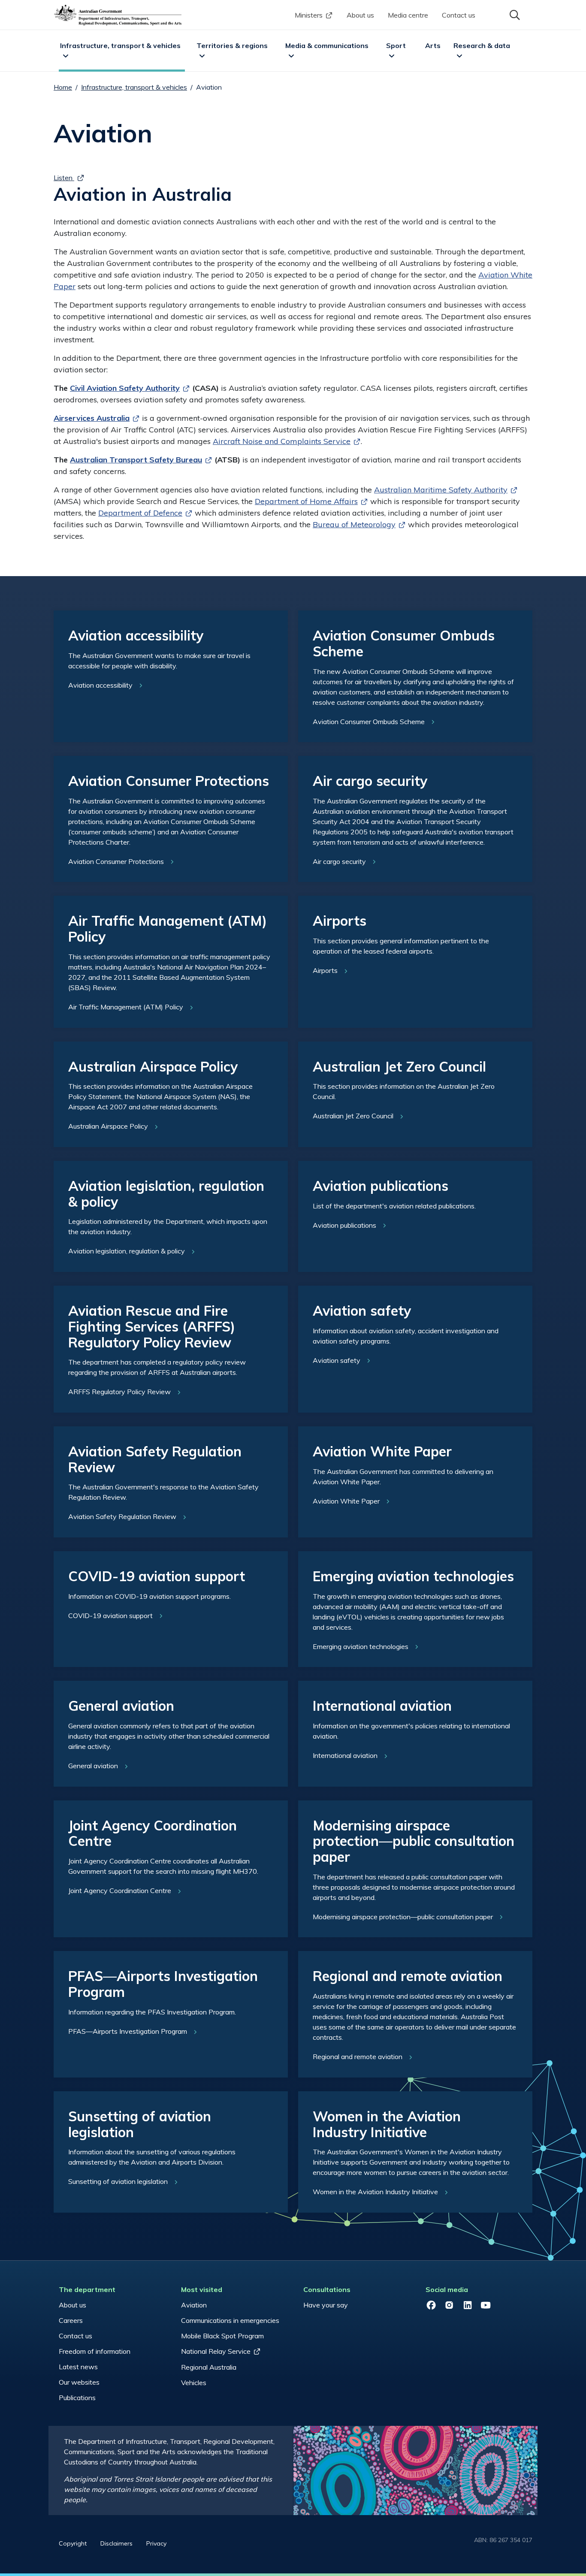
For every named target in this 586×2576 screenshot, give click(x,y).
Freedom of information (95, 2351)
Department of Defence (140, 513)
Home (63, 87)
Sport (396, 45)
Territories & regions (232, 45)
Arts (433, 45)
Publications (77, 2398)
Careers (71, 2320)
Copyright (73, 2543)
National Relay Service (216, 2351)
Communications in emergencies (230, 2320)
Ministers (309, 15)
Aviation (194, 2305)
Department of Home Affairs (306, 501)
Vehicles (194, 2383)
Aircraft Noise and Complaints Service (282, 441)
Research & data (482, 45)
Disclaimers (116, 2543)
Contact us (459, 15)
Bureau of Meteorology (354, 524)
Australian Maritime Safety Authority (441, 490)
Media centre (408, 15)
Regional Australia (209, 2367)
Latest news (78, 2367)
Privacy (156, 2543)
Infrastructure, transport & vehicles (120, 45)
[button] (514, 14)
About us (360, 15)
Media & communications (327, 45)
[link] (171, 676)
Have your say (326, 2305)
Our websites (79, 2382)
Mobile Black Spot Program (222, 2336)
